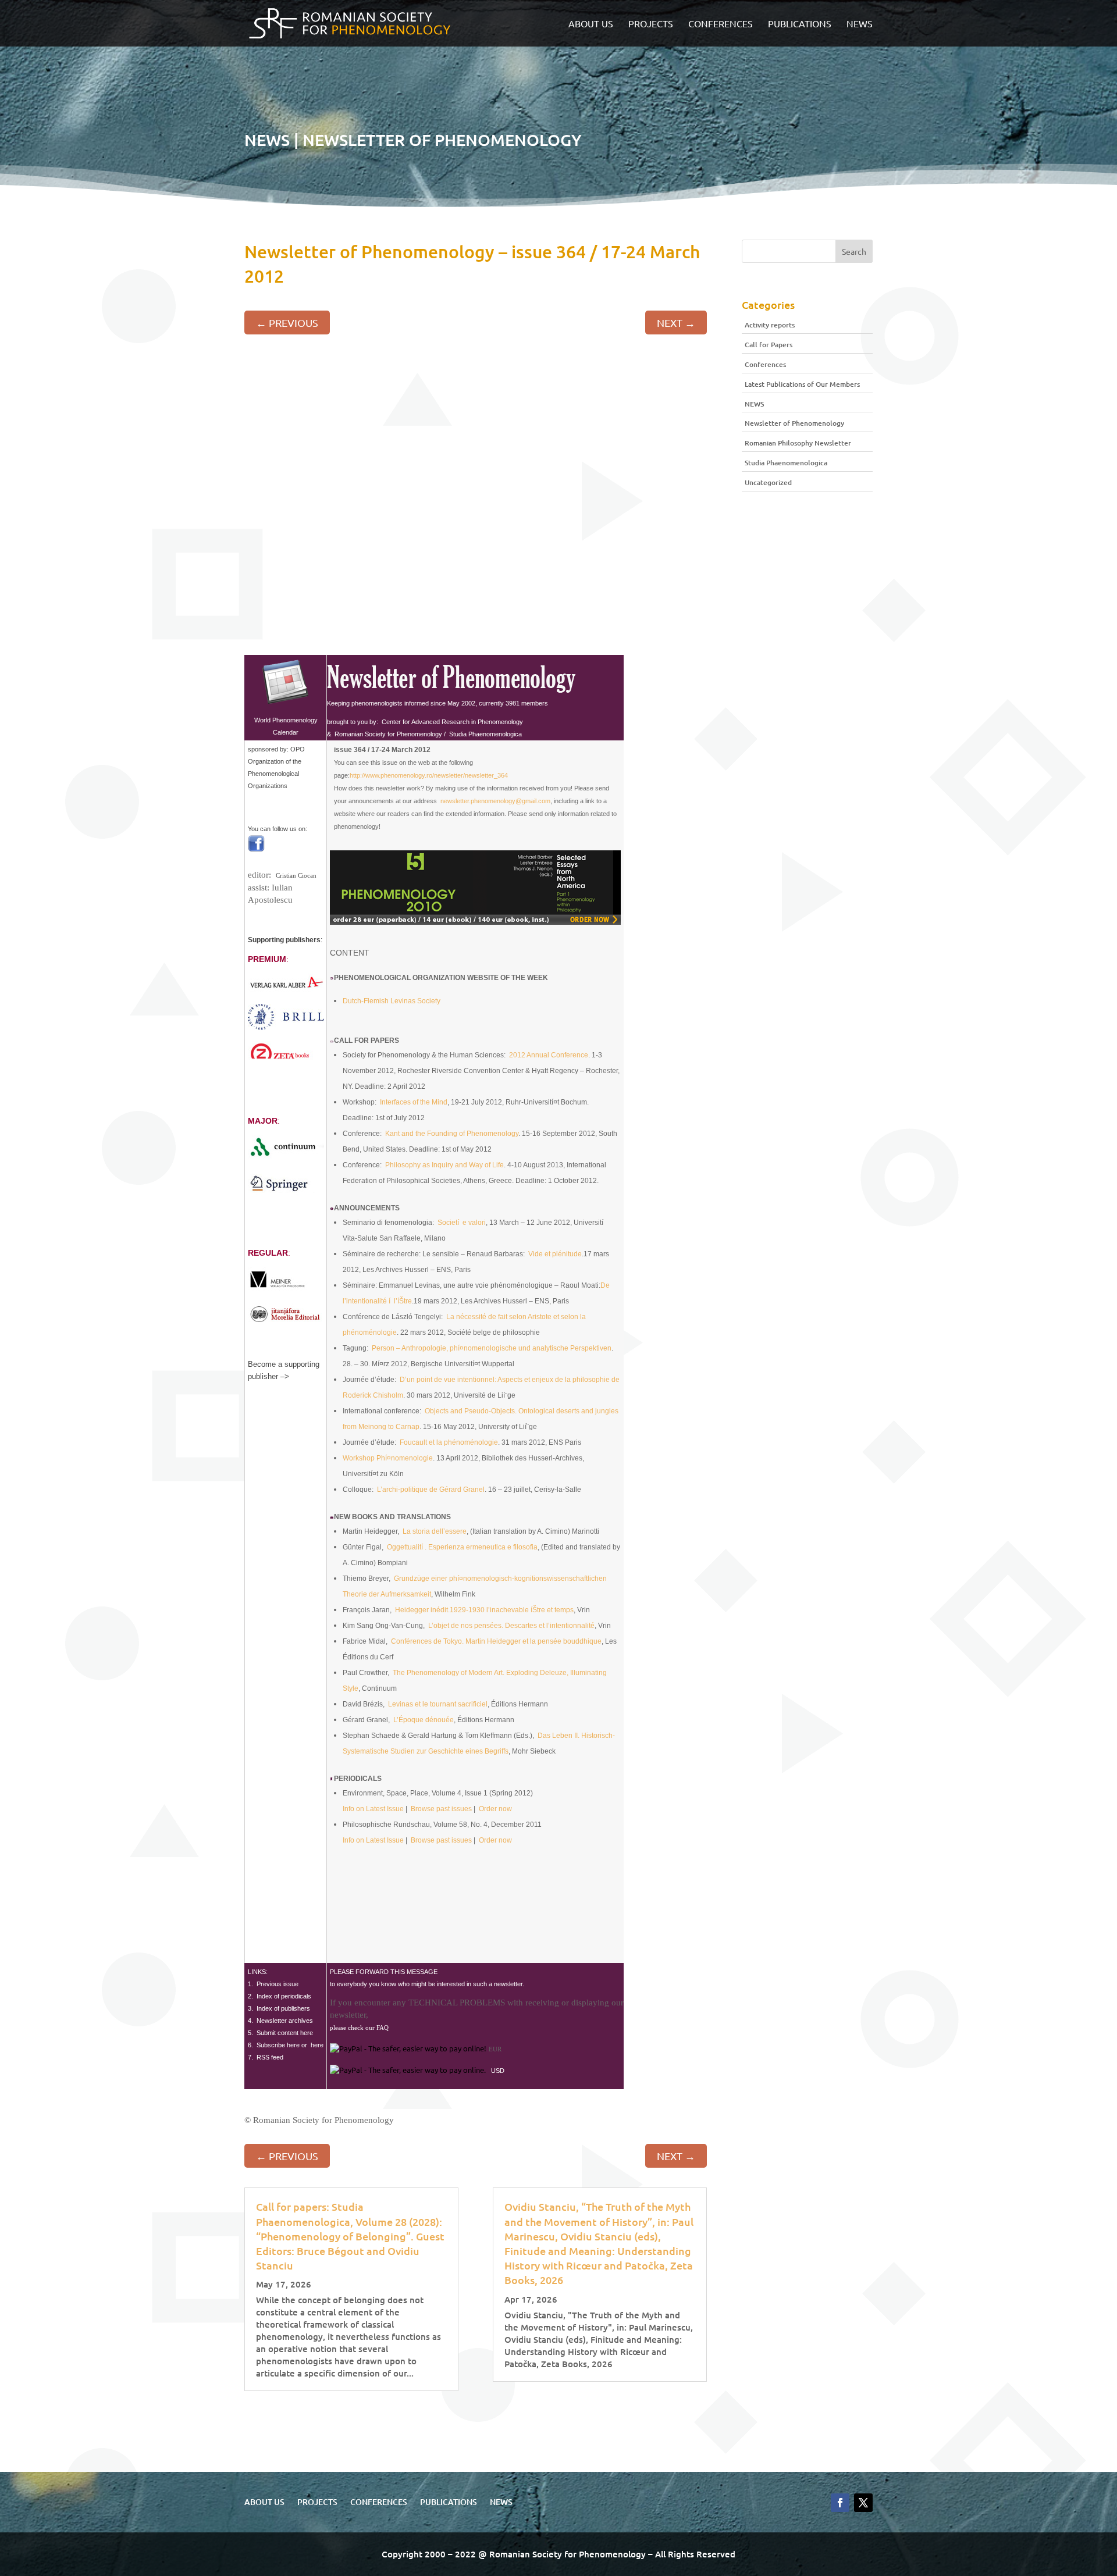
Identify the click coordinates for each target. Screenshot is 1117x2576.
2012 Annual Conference (549, 1055)
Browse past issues (441, 1809)
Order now (495, 1809)
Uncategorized (768, 482)
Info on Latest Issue (373, 1809)
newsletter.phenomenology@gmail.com (495, 801)
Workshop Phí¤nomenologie (388, 1458)
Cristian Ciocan (296, 875)
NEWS (860, 24)
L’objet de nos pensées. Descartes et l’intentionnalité (511, 1626)
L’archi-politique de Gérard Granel (431, 1490)
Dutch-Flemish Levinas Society (392, 1001)
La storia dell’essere (435, 1531)
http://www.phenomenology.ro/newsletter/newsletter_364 (429, 775)
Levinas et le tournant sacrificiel (438, 1704)
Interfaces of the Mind (414, 1102)
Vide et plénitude (555, 1254)
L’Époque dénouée (424, 1720)
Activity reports (770, 325)
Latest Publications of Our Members (802, 384)
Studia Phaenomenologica (786, 463)
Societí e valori (462, 1223)
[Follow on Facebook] (840, 2503)
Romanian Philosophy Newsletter (798, 443)
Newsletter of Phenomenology (794, 423)
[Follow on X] (863, 2503)
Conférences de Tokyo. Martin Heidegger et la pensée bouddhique (496, 1641)
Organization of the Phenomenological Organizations (276, 774)
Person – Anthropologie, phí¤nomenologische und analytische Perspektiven (492, 1348)
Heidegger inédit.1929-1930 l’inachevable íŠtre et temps (484, 1610)
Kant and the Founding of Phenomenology (452, 1134)
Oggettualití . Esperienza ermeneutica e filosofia (462, 1547)
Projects (651, 24)
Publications (800, 24)
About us (591, 24)
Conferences (721, 24)
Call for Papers (769, 345)
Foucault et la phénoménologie (449, 1442)
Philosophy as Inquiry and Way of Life (444, 1165)
